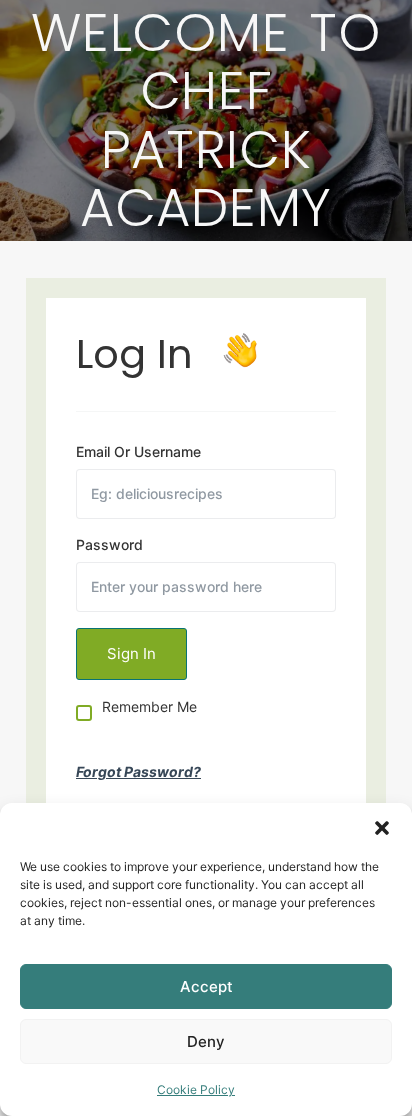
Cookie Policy (196, 1089)
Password (109, 545)
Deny (206, 1041)
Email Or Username (138, 452)
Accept (206, 986)
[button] (382, 828)
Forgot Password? (138, 771)
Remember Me (149, 707)
